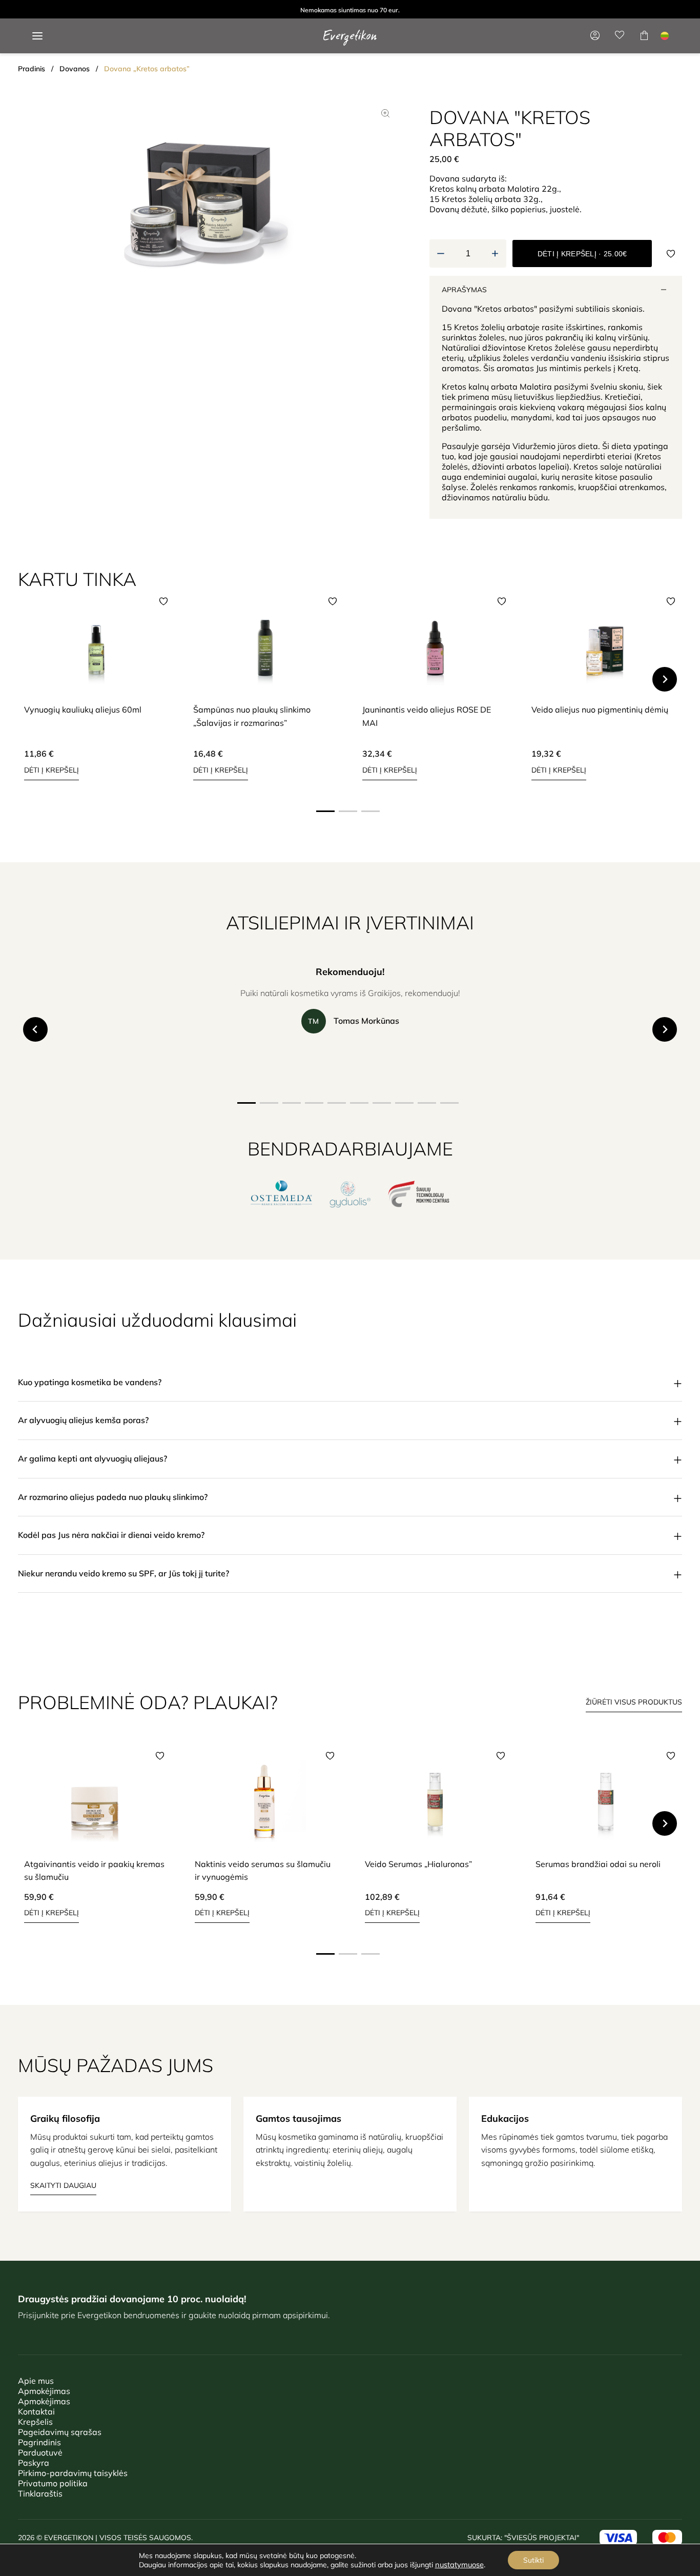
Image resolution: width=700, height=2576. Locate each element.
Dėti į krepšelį (52, 770)
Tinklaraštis (40, 2493)
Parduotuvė (40, 2452)
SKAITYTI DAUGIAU (63, 2185)
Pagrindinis (39, 2442)
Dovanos (75, 69)
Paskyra (34, 2463)
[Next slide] (665, 679)
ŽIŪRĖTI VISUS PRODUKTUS (634, 1702)
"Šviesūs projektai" (542, 2538)
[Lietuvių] (665, 36)
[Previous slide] (35, 679)
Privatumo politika (53, 2483)
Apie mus (36, 2381)
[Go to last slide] (35, 1029)
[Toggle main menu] (37, 36)
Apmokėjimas (44, 2391)
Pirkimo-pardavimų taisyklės (73, 2473)
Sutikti (533, 2560)
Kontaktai (36, 2411)
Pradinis (32, 69)
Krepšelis (35, 2422)
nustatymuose (459, 2565)
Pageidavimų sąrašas (60, 2432)
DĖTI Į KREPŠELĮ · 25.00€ (582, 254)
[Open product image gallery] (385, 113)
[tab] (325, 811)
